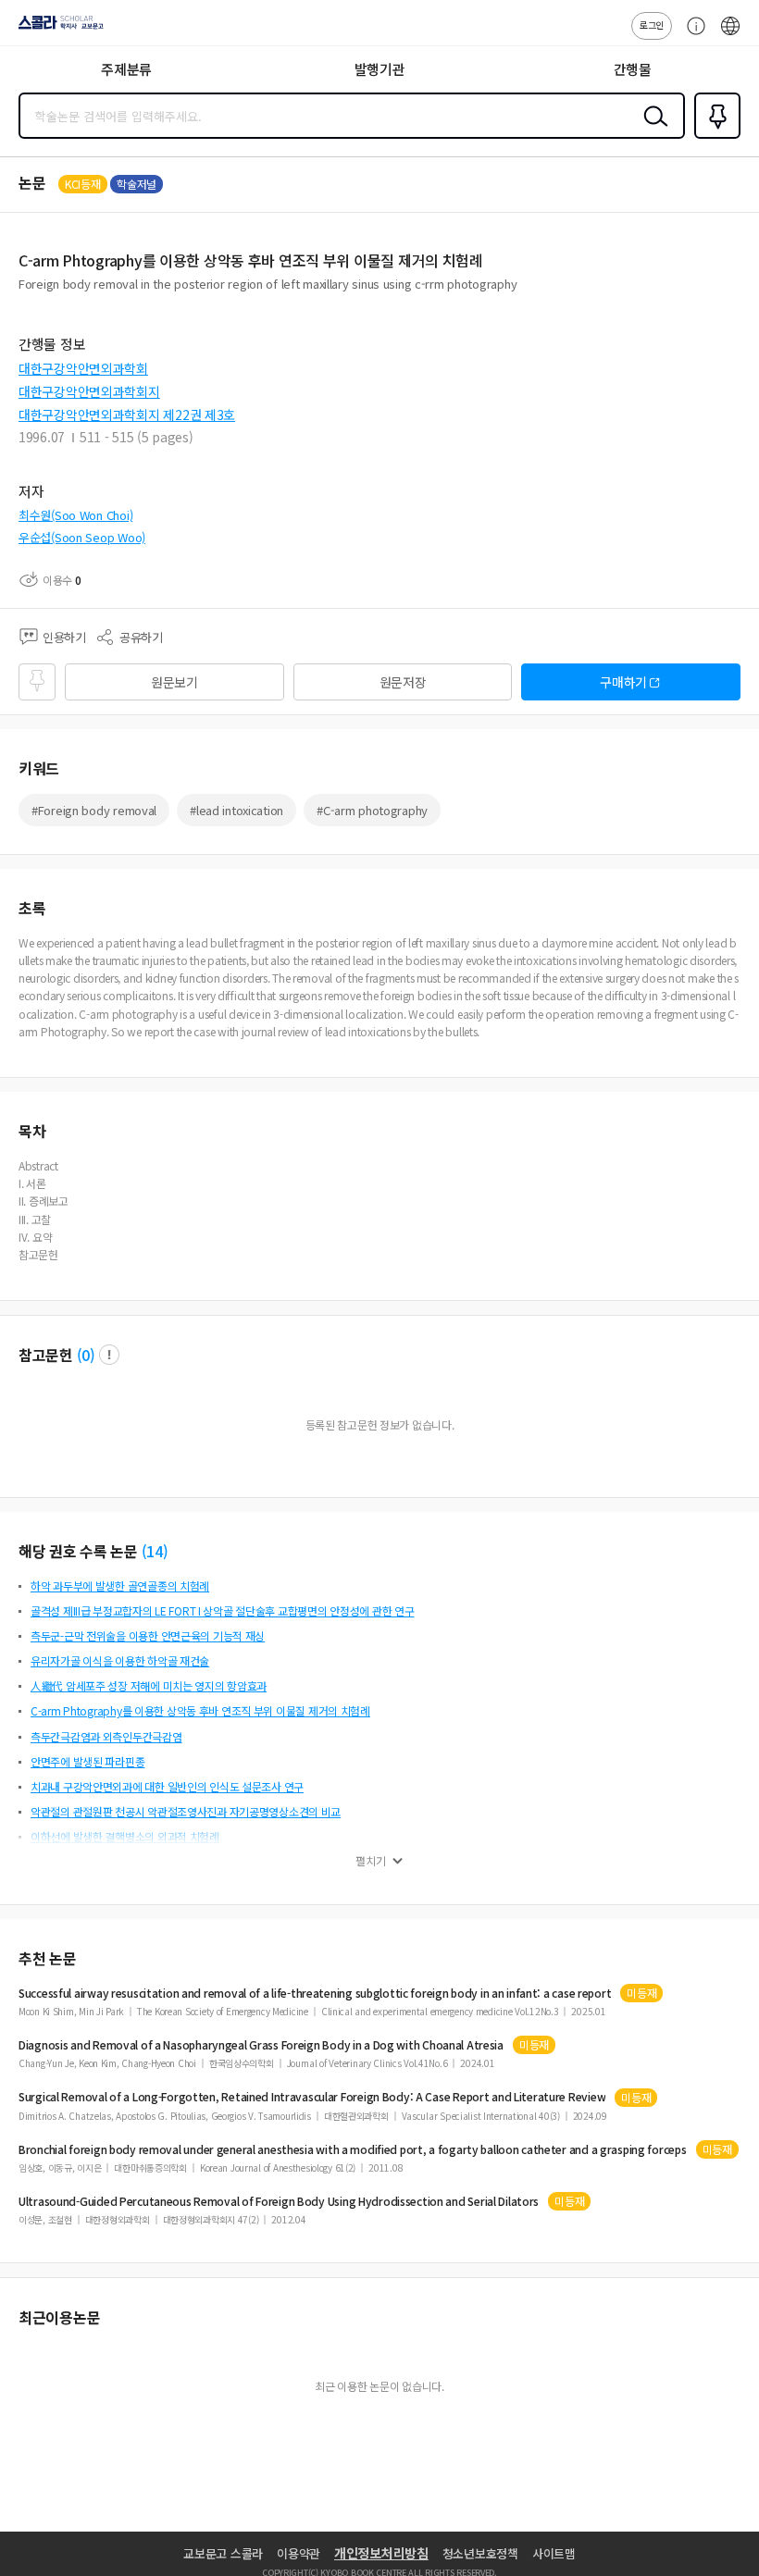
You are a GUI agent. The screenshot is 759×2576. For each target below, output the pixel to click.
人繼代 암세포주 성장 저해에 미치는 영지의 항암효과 (149, 1685)
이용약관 (299, 2553)
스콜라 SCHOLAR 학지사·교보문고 (57, 29)
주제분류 (126, 69)
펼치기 (371, 1861)
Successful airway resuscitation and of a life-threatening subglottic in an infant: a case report (315, 1993)
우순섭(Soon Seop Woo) (82, 537)
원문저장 (403, 682)
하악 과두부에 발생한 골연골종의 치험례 (120, 1585)
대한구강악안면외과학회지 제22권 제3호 (127, 415)
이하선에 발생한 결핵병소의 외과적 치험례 (125, 1836)
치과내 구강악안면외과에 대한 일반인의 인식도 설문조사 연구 (167, 1786)
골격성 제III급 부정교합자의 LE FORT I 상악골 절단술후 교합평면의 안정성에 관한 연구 (222, 1610)
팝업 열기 (109, 1355)
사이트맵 (554, 2553)
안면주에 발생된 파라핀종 (87, 1761)
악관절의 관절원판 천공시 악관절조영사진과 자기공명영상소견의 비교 (186, 1811)
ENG (730, 35)
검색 (652, 130)
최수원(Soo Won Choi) (75, 515)
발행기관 (380, 69)
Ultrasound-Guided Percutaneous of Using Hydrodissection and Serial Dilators (279, 2201)
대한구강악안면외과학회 (83, 368)
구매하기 (623, 682)
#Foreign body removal (94, 810)
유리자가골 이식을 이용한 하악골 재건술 (120, 1660)
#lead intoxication (236, 810)
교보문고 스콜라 (223, 2553)
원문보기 (174, 682)
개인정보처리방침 (381, 2553)
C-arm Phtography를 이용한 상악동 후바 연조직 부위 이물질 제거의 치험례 (200, 1710)
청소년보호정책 (480, 2553)
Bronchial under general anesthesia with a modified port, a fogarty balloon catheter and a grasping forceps (353, 2149)
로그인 (652, 25)
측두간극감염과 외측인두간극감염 (106, 1736)
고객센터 (691, 35)
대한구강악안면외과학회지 (89, 391)
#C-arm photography (372, 810)
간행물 (633, 69)
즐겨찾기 (714, 137)
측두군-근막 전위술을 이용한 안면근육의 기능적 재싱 (148, 1635)
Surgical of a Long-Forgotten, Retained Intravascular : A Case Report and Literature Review (312, 2097)
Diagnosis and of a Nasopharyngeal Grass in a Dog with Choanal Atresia (261, 2045)
